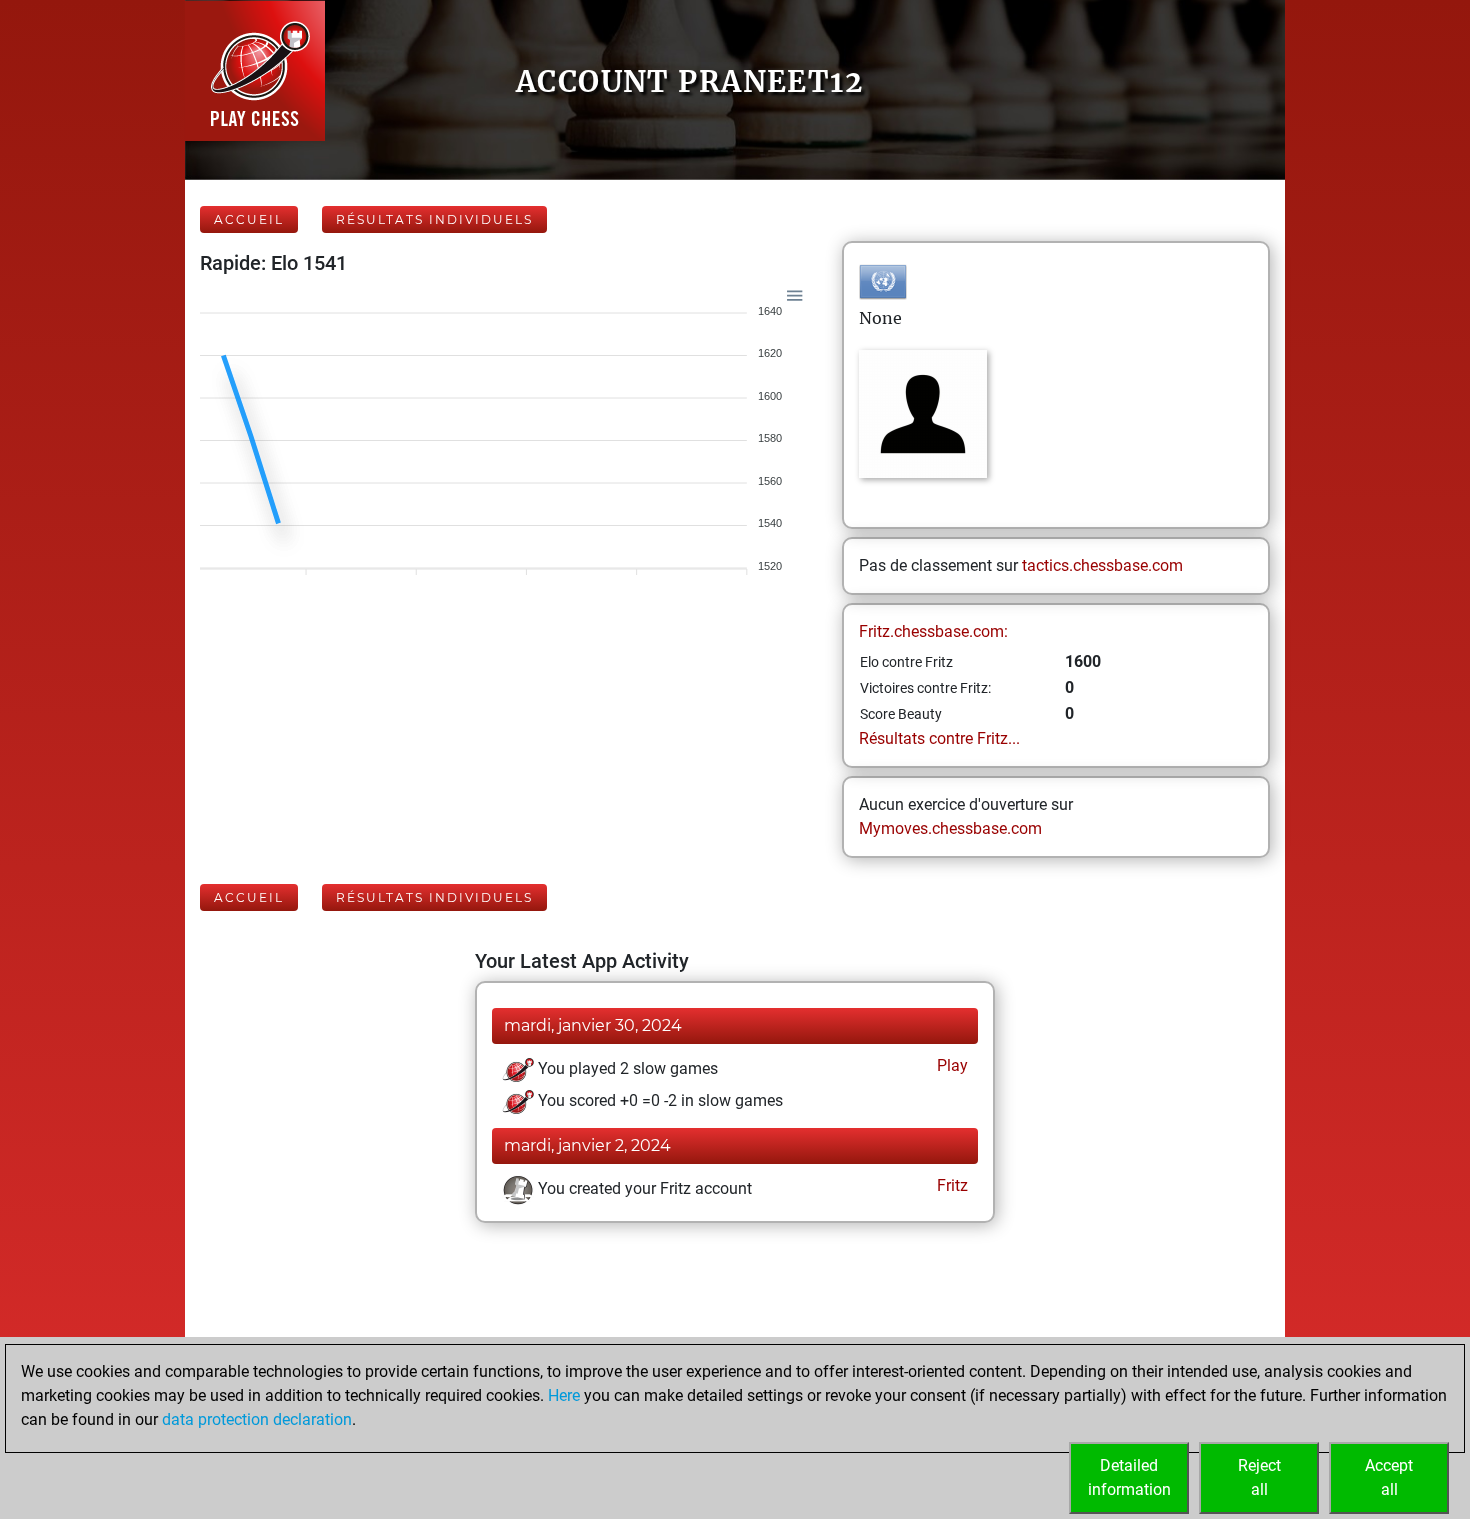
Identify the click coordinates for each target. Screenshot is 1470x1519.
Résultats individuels (434, 219)
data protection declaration (257, 1419)
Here (564, 1395)
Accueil (249, 219)
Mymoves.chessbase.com (950, 828)
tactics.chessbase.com (1102, 565)
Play (950, 1065)
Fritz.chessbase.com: (933, 631)
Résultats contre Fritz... (939, 738)
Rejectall (1259, 1477)
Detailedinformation (1129, 1477)
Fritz (950, 1185)
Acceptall (1389, 1477)
